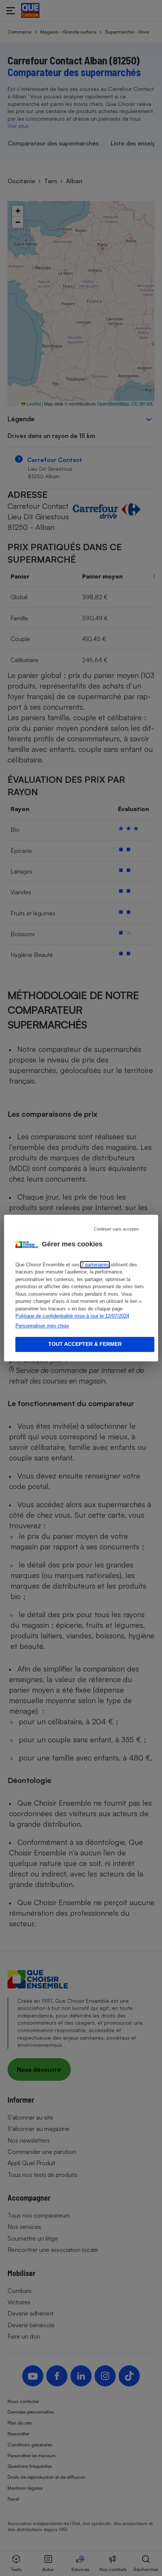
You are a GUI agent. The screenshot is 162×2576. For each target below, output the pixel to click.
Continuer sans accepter (116, 1229)
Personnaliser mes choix (42, 1326)
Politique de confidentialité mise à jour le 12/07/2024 (72, 1316)
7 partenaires (95, 1265)
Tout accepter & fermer (85, 1344)
